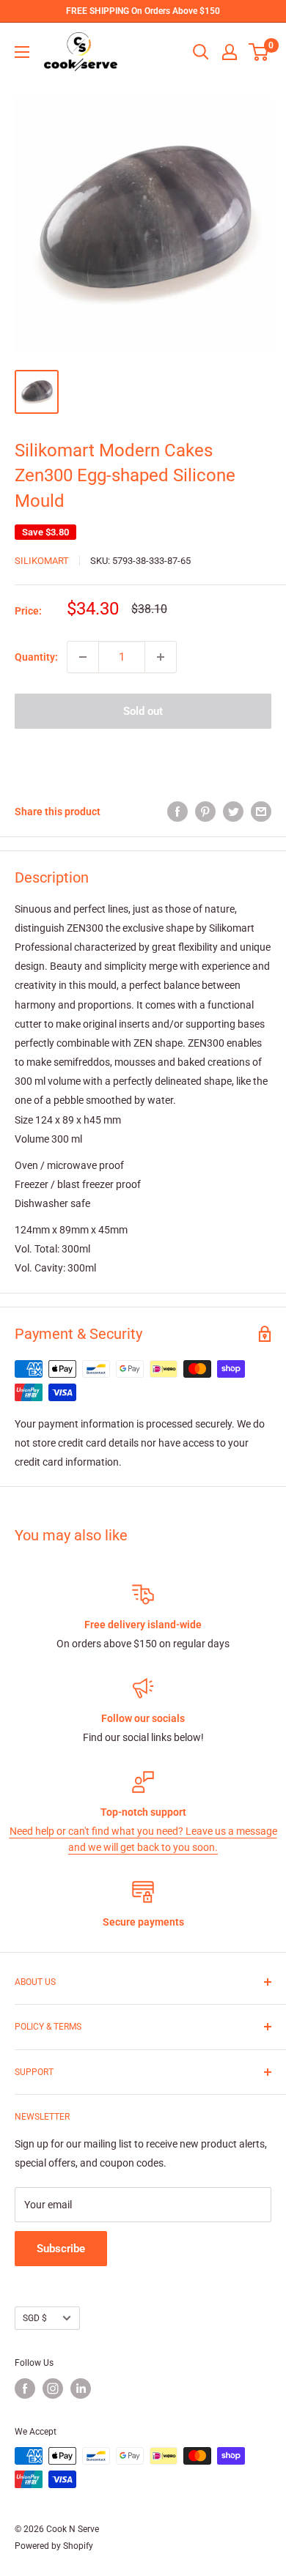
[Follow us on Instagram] (53, 2388)
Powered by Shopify (54, 2546)
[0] (259, 52)
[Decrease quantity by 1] (83, 657)
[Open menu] (22, 52)
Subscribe (61, 2249)
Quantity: (36, 657)
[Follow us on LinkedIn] (81, 2388)
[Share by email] (261, 811)
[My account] (230, 52)
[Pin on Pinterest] (205, 811)
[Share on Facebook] (177, 811)
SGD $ (35, 2318)
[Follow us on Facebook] (25, 2388)
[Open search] (201, 52)
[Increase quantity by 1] (161, 657)
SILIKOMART (42, 561)
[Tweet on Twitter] (233, 811)
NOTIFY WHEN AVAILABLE (143, 754)
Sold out (143, 711)
